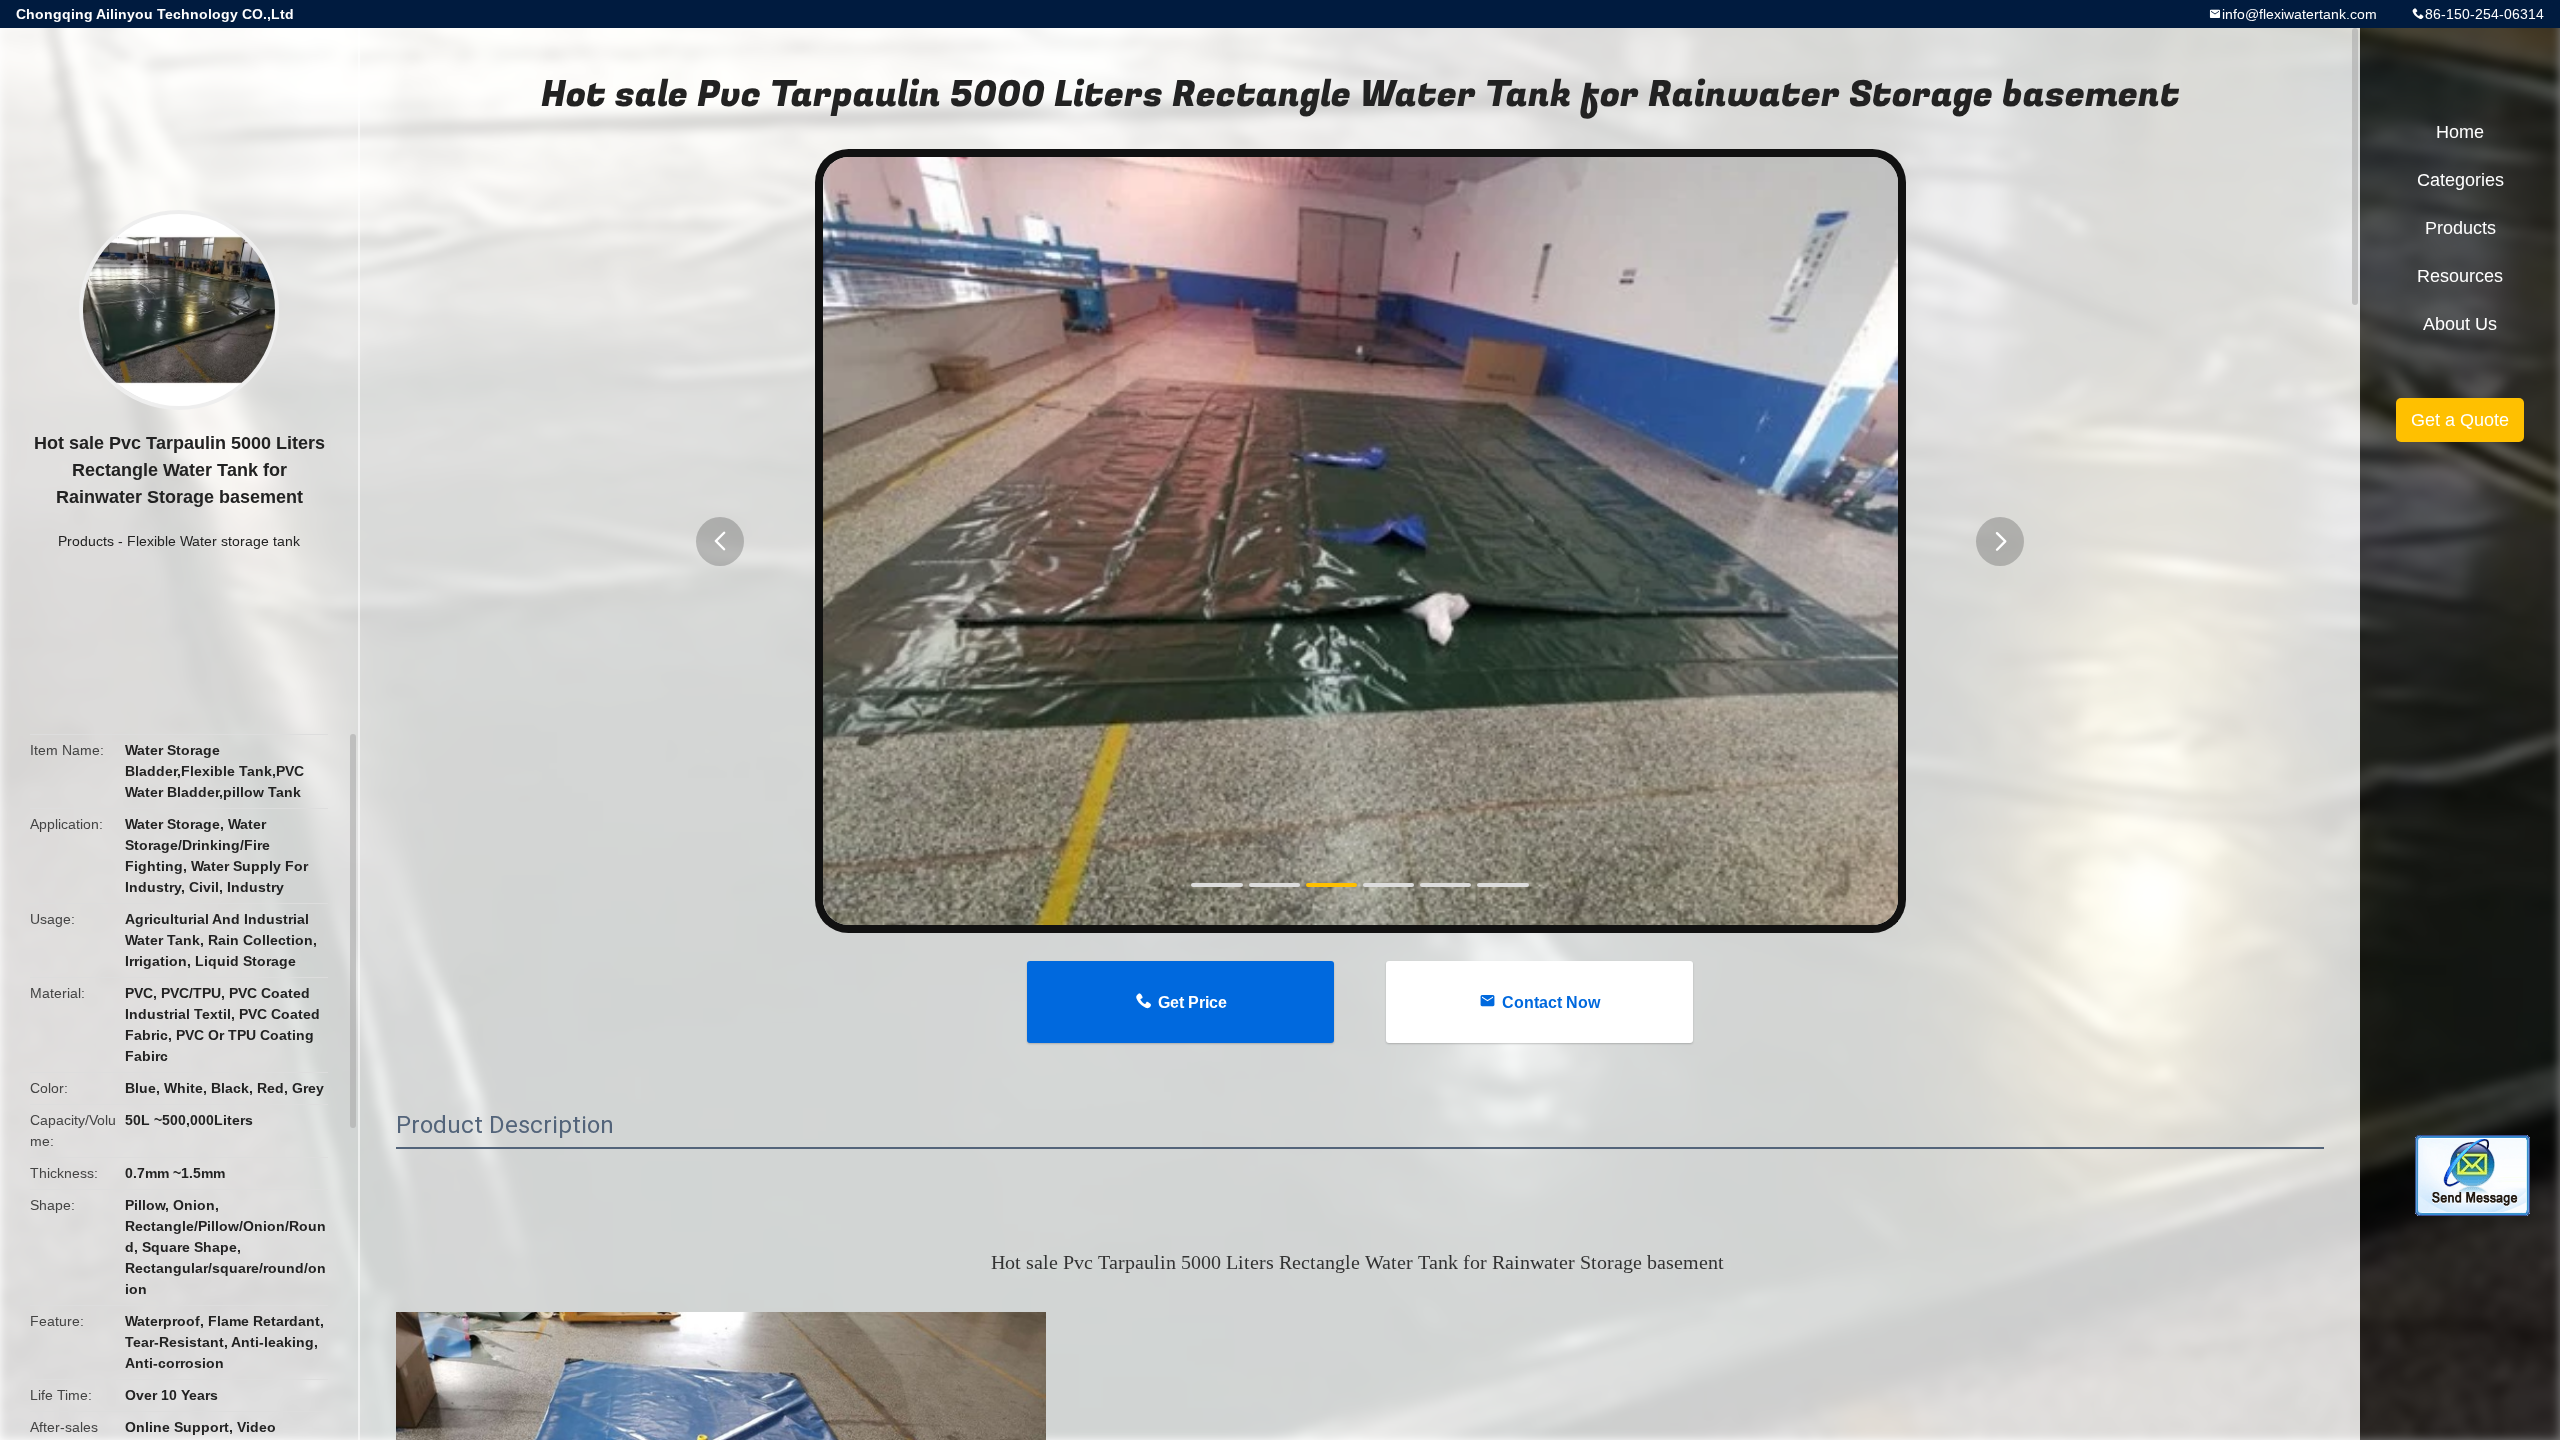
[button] (720, 541)
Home (2460, 132)
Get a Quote (2460, 420)
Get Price (1192, 1002)
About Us (2460, 324)
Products (86, 541)
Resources (2460, 276)
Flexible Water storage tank (213, 541)
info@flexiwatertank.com (2299, 14)
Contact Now (1551, 1002)
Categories (2460, 180)
